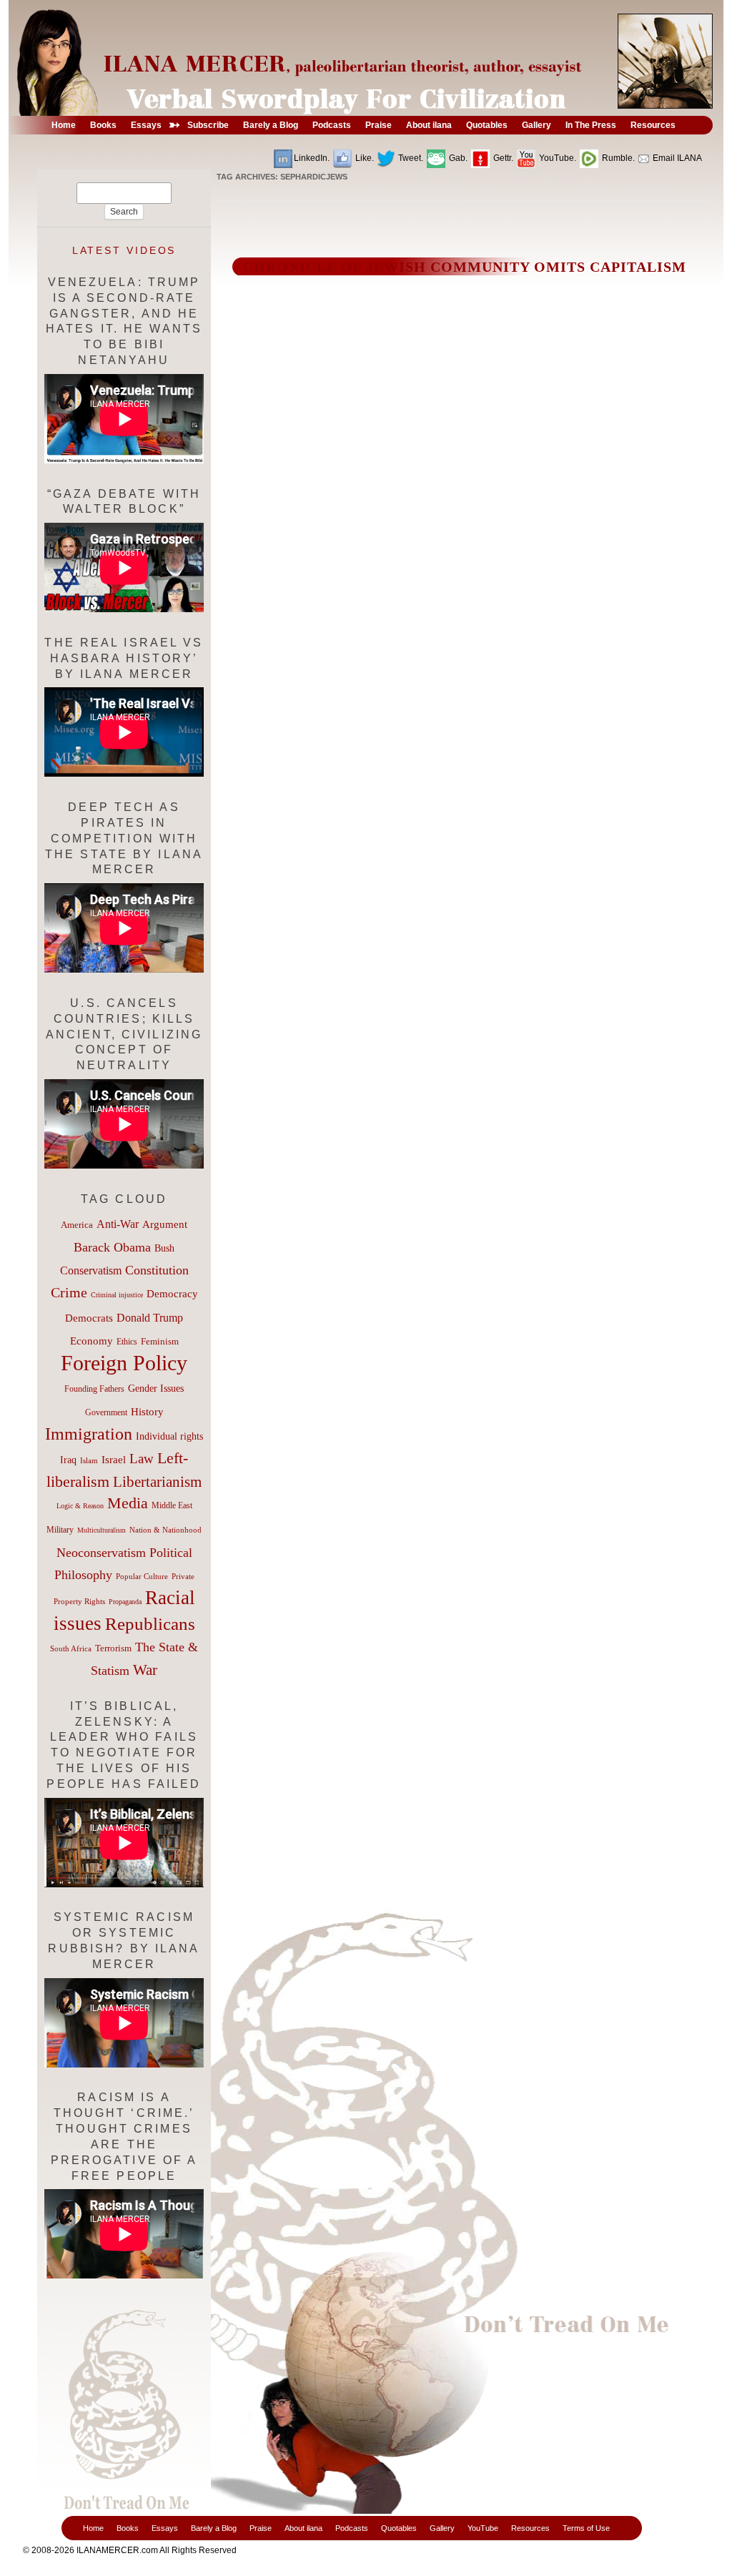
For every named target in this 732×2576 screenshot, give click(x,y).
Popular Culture (142, 1576)
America (77, 1225)
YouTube (483, 2528)
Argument (165, 1224)
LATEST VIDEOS (124, 250)
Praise (261, 2528)
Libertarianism (157, 1482)
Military (60, 1530)
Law (142, 1459)
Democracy (172, 1293)
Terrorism (113, 1648)
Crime (69, 1292)
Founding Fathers (94, 1389)
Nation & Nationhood (165, 1530)
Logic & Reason (80, 1506)
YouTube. (557, 158)
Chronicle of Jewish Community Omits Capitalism (465, 267)
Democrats (89, 1318)
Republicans (150, 1623)
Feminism (160, 1342)
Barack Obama (112, 1247)
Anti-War (118, 1224)
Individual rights (169, 1436)
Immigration (89, 1434)
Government (106, 1412)
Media (128, 1503)
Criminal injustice (117, 1295)
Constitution (157, 1270)
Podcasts (352, 2528)
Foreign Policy (124, 1363)
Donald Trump (150, 1318)
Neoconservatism (101, 1553)
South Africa (71, 1648)
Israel (114, 1460)
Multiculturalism (102, 1530)
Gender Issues (156, 1388)
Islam (89, 1460)
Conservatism (91, 1270)
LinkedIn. (312, 158)
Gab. (457, 158)
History (147, 1412)
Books (128, 2528)
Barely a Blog (214, 2528)
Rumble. (617, 158)
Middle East (172, 1505)
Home (93, 2528)
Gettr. (502, 158)
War (145, 1670)
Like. (363, 158)
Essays (165, 2528)
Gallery (442, 2528)
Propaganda (125, 1602)
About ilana (303, 2528)
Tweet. (410, 158)
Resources (530, 2528)
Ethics (127, 1342)
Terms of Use (586, 2528)
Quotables (399, 2528)
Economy (91, 1341)
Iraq (68, 1460)
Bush (164, 1248)
